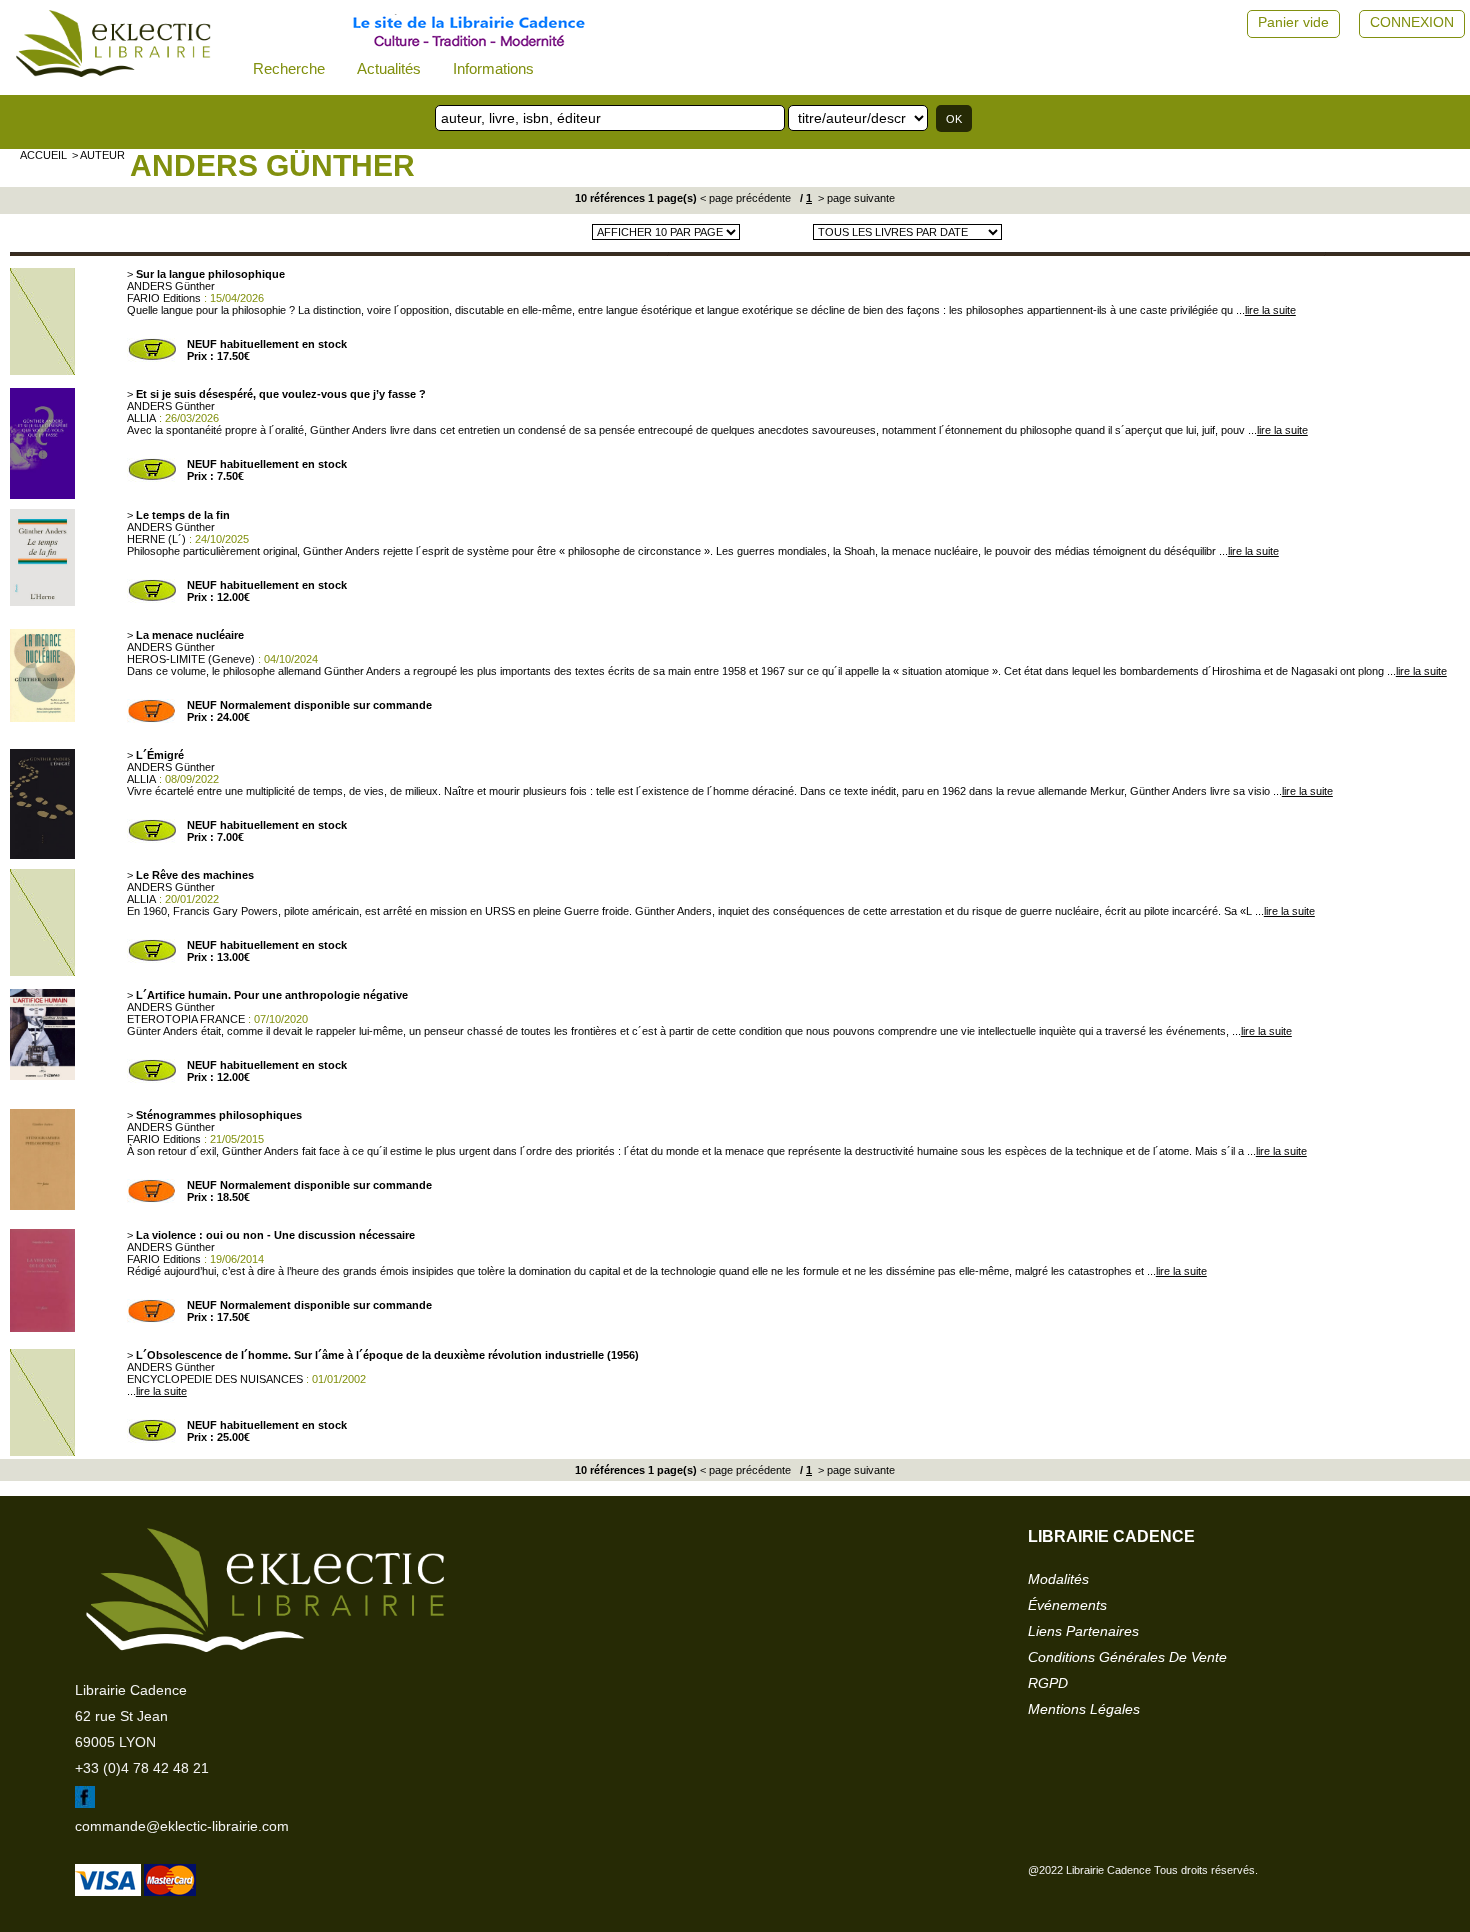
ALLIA (141, 418)
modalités (1058, 1579)
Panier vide (1293, 22)
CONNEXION (1412, 22)
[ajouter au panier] (152, 358)
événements (1067, 1605)
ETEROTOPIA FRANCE (186, 1019)
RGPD (1048, 1683)
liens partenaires (1083, 1631)
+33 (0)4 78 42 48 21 (142, 1768)
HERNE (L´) (156, 539)
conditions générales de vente (1127, 1657)
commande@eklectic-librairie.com (182, 1826)
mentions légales (1084, 1709)
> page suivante (855, 198)
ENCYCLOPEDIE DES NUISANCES (215, 1379)
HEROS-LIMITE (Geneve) (191, 659)
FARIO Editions (165, 298)
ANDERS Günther (272, 165)
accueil (43, 155)
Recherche (289, 68)
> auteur (98, 155)
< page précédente (745, 198)
